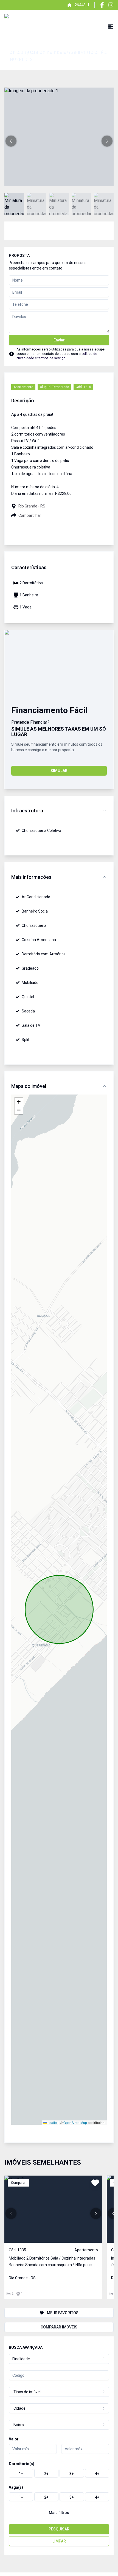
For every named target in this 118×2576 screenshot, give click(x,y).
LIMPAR (59, 2541)
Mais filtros (59, 2513)
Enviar (59, 340)
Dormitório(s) (22, 2464)
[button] (11, 141)
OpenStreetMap (75, 2122)
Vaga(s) (16, 2487)
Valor (14, 2439)
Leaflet (52, 2122)
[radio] (21, 2473)
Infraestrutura (27, 811)
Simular (59, 771)
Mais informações (31, 877)
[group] (59, 2473)
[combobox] (59, 2359)
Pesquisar (59, 2529)
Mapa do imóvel (29, 1086)
